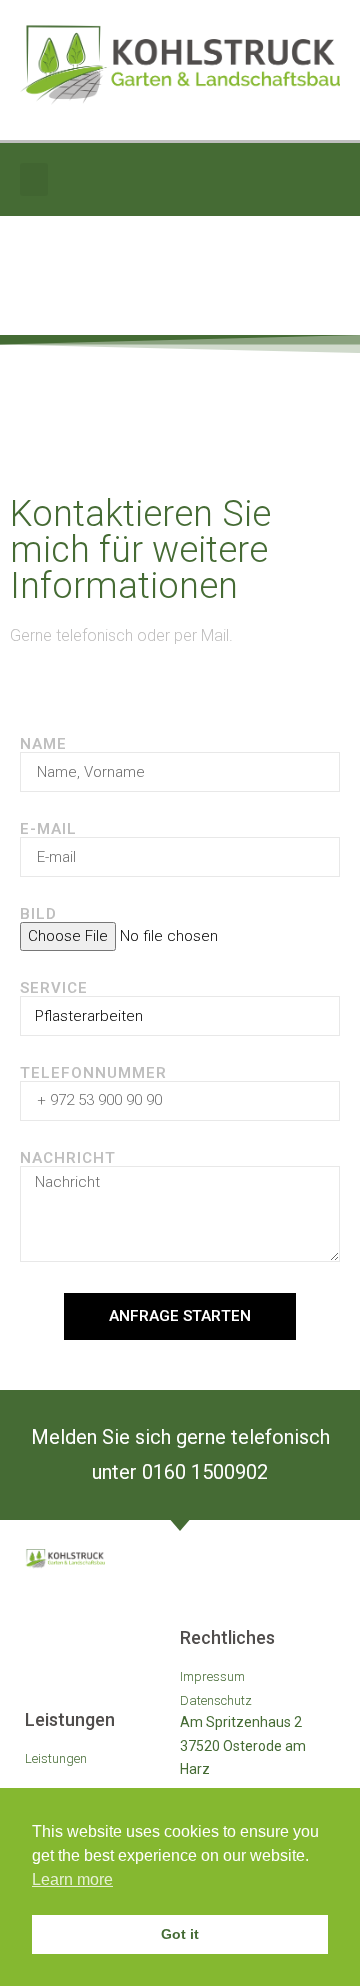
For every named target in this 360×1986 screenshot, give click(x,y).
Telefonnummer (93, 1073)
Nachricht (68, 1158)
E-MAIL (48, 829)
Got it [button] (180, 1934)
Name (43, 744)
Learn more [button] (72, 1879)
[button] (34, 179)
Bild (38, 914)
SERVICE (54, 988)
